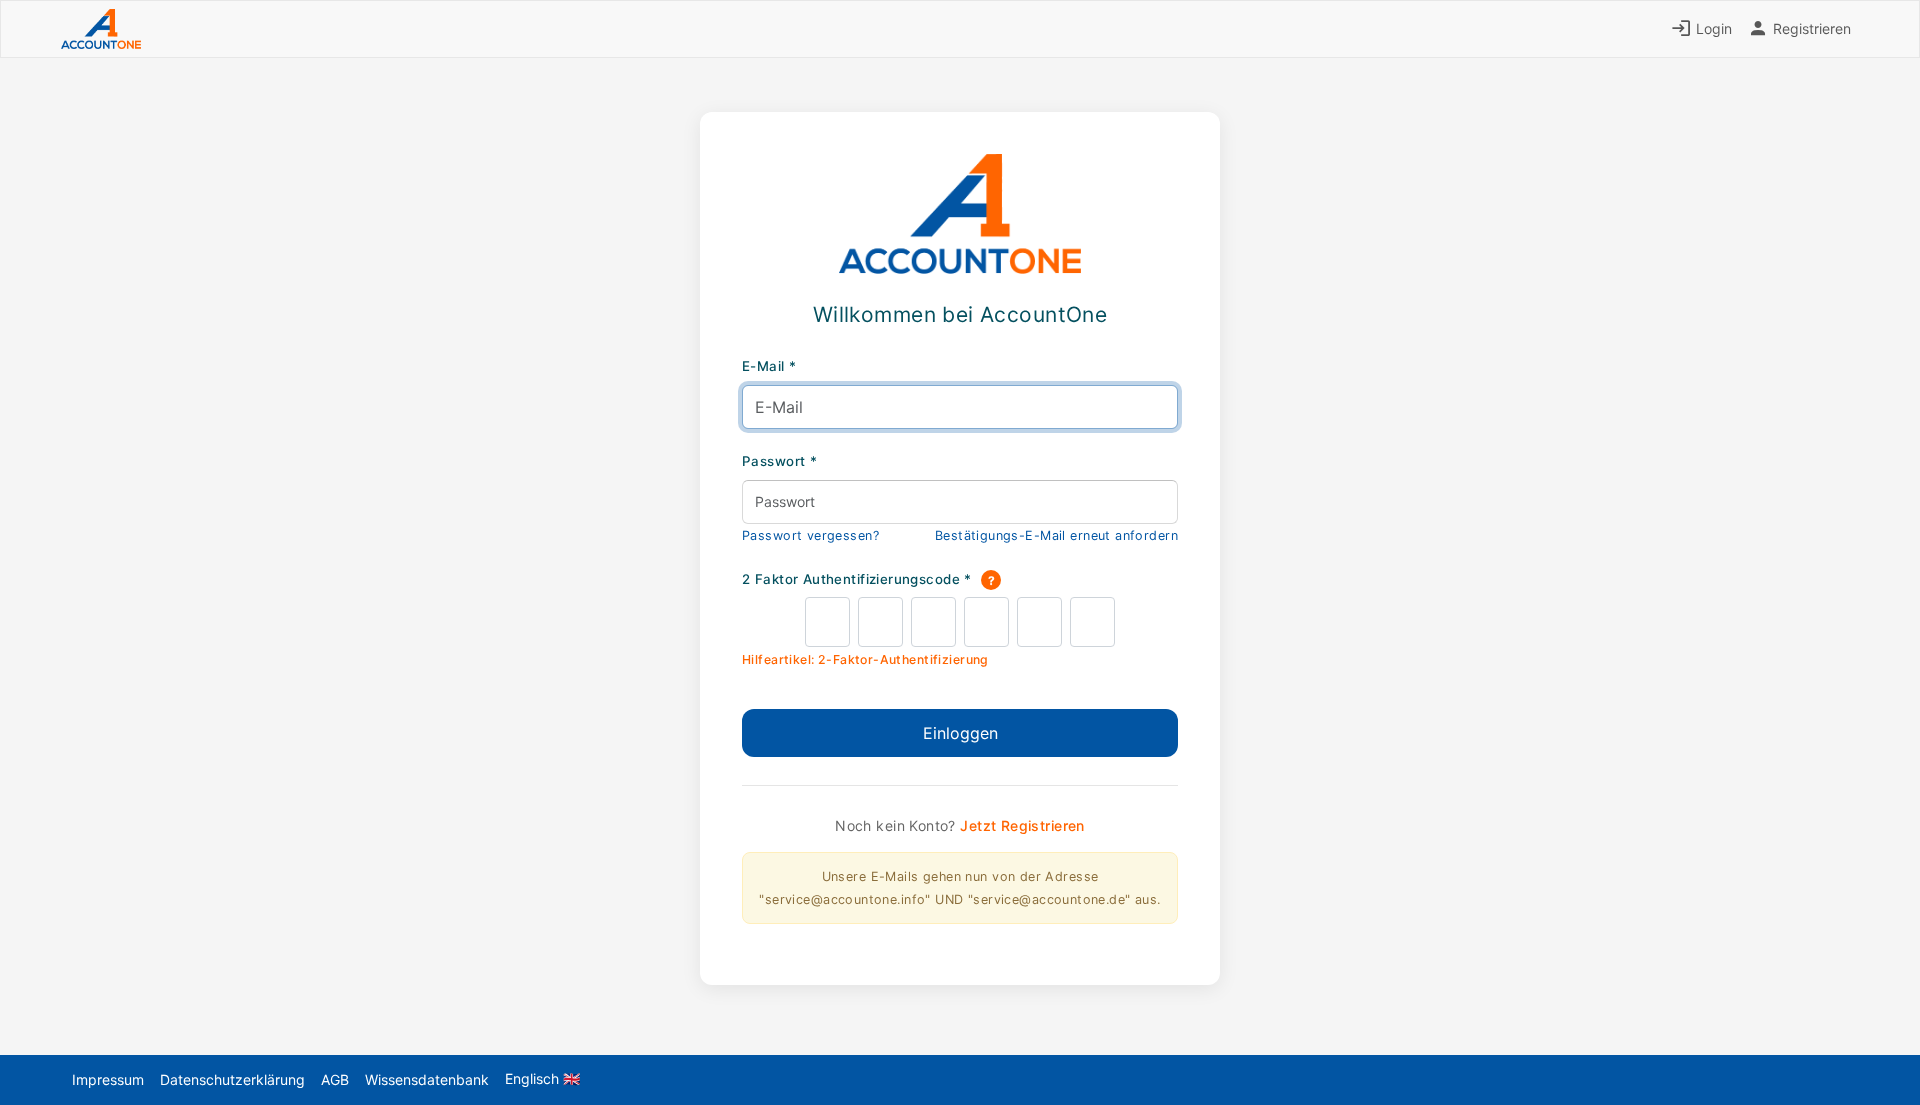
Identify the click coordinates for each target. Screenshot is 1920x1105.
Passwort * (779, 461)
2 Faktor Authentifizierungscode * (868, 579)
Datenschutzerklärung (232, 1079)
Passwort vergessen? (810, 535)
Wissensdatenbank (427, 1079)
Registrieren (1810, 28)
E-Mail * (769, 366)
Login (1712, 28)
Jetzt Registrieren (1022, 825)
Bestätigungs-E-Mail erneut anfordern (1056, 535)
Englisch (542, 1078)
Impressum (108, 1079)
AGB (335, 1079)
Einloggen (960, 733)
